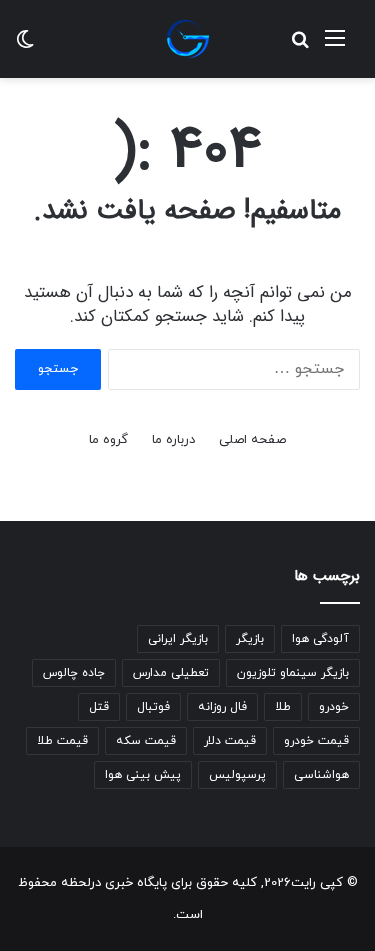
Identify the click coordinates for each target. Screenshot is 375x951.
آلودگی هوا (320, 639)
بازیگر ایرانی (178, 639)
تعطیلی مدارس (171, 673)
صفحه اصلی (252, 440)
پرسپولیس (237, 775)
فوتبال (153, 707)
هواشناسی (321, 775)
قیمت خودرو (316, 741)
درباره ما (173, 440)
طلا (283, 707)
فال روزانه (222, 707)
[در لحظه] (188, 39)
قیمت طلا (62, 741)
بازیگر (250, 639)
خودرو (334, 707)
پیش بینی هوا (143, 775)
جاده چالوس (74, 673)
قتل (99, 707)
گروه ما (108, 440)
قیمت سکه (146, 741)
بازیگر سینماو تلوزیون (293, 673)
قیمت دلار (230, 741)
